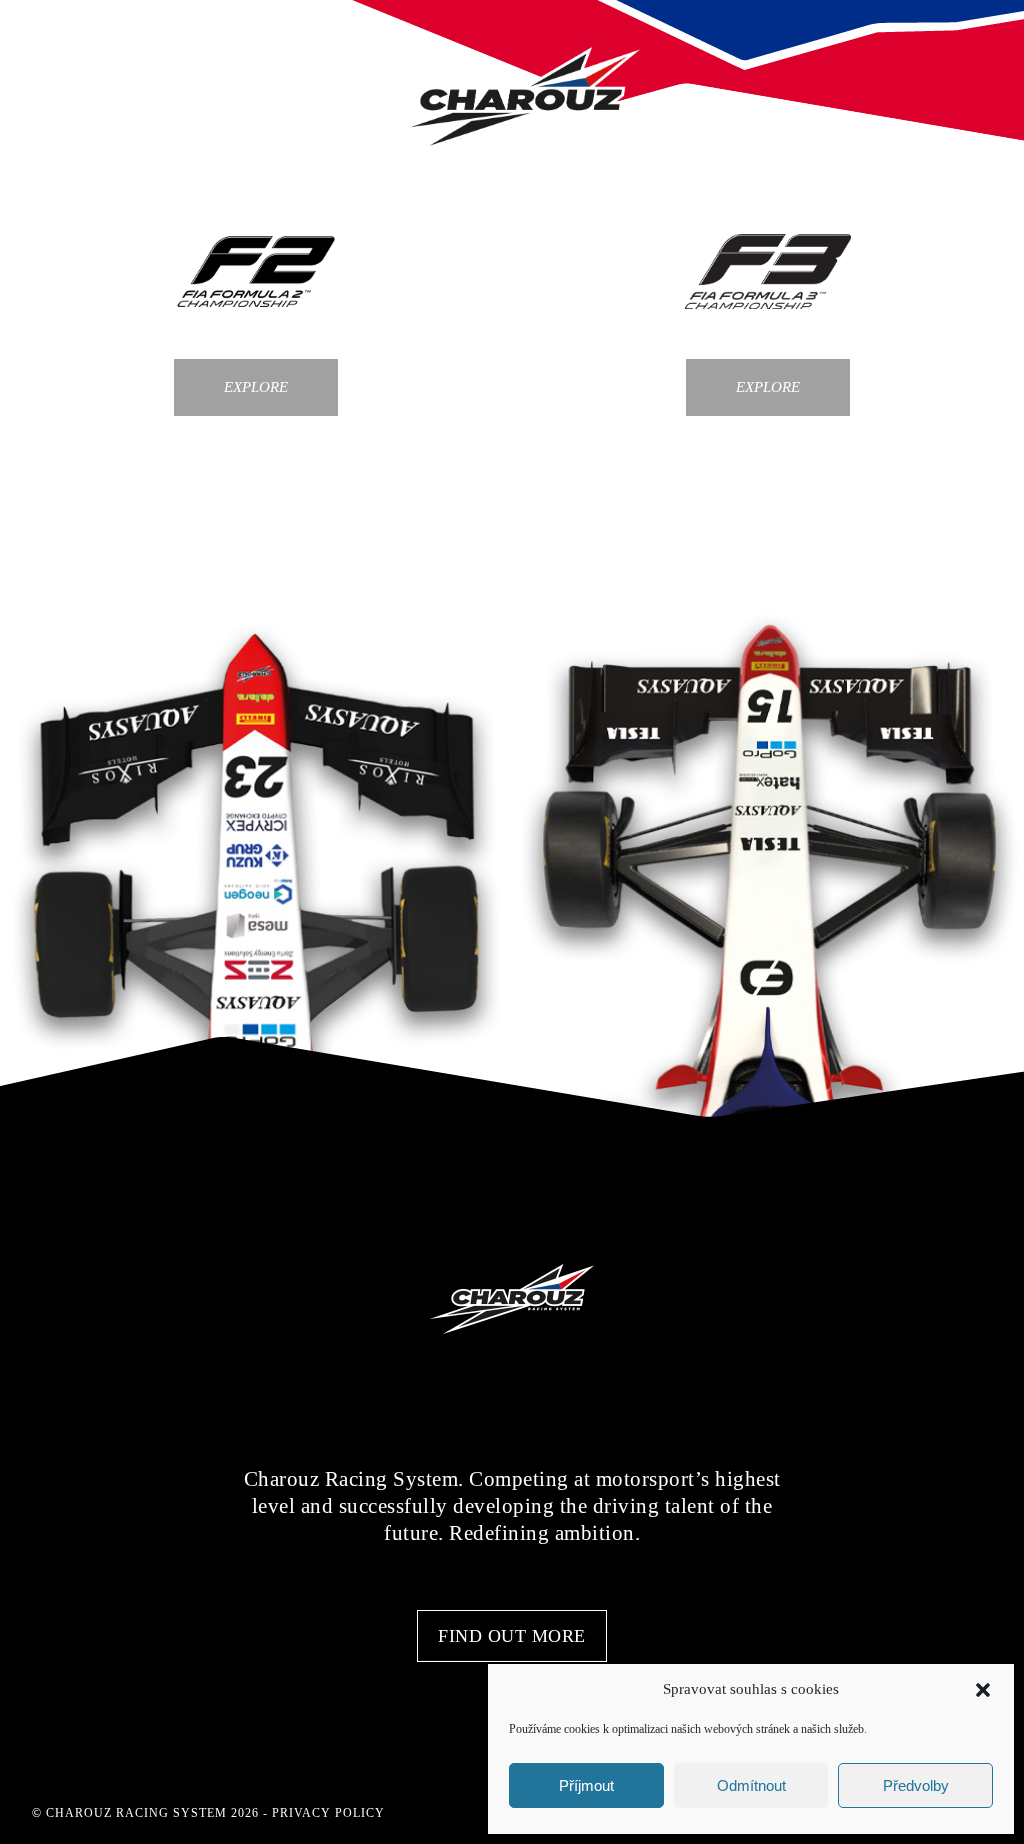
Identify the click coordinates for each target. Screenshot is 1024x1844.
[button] (983, 1690)
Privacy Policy (328, 1813)
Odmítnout (751, 1785)
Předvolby (916, 1785)
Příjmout (586, 1785)
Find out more (512, 1636)
